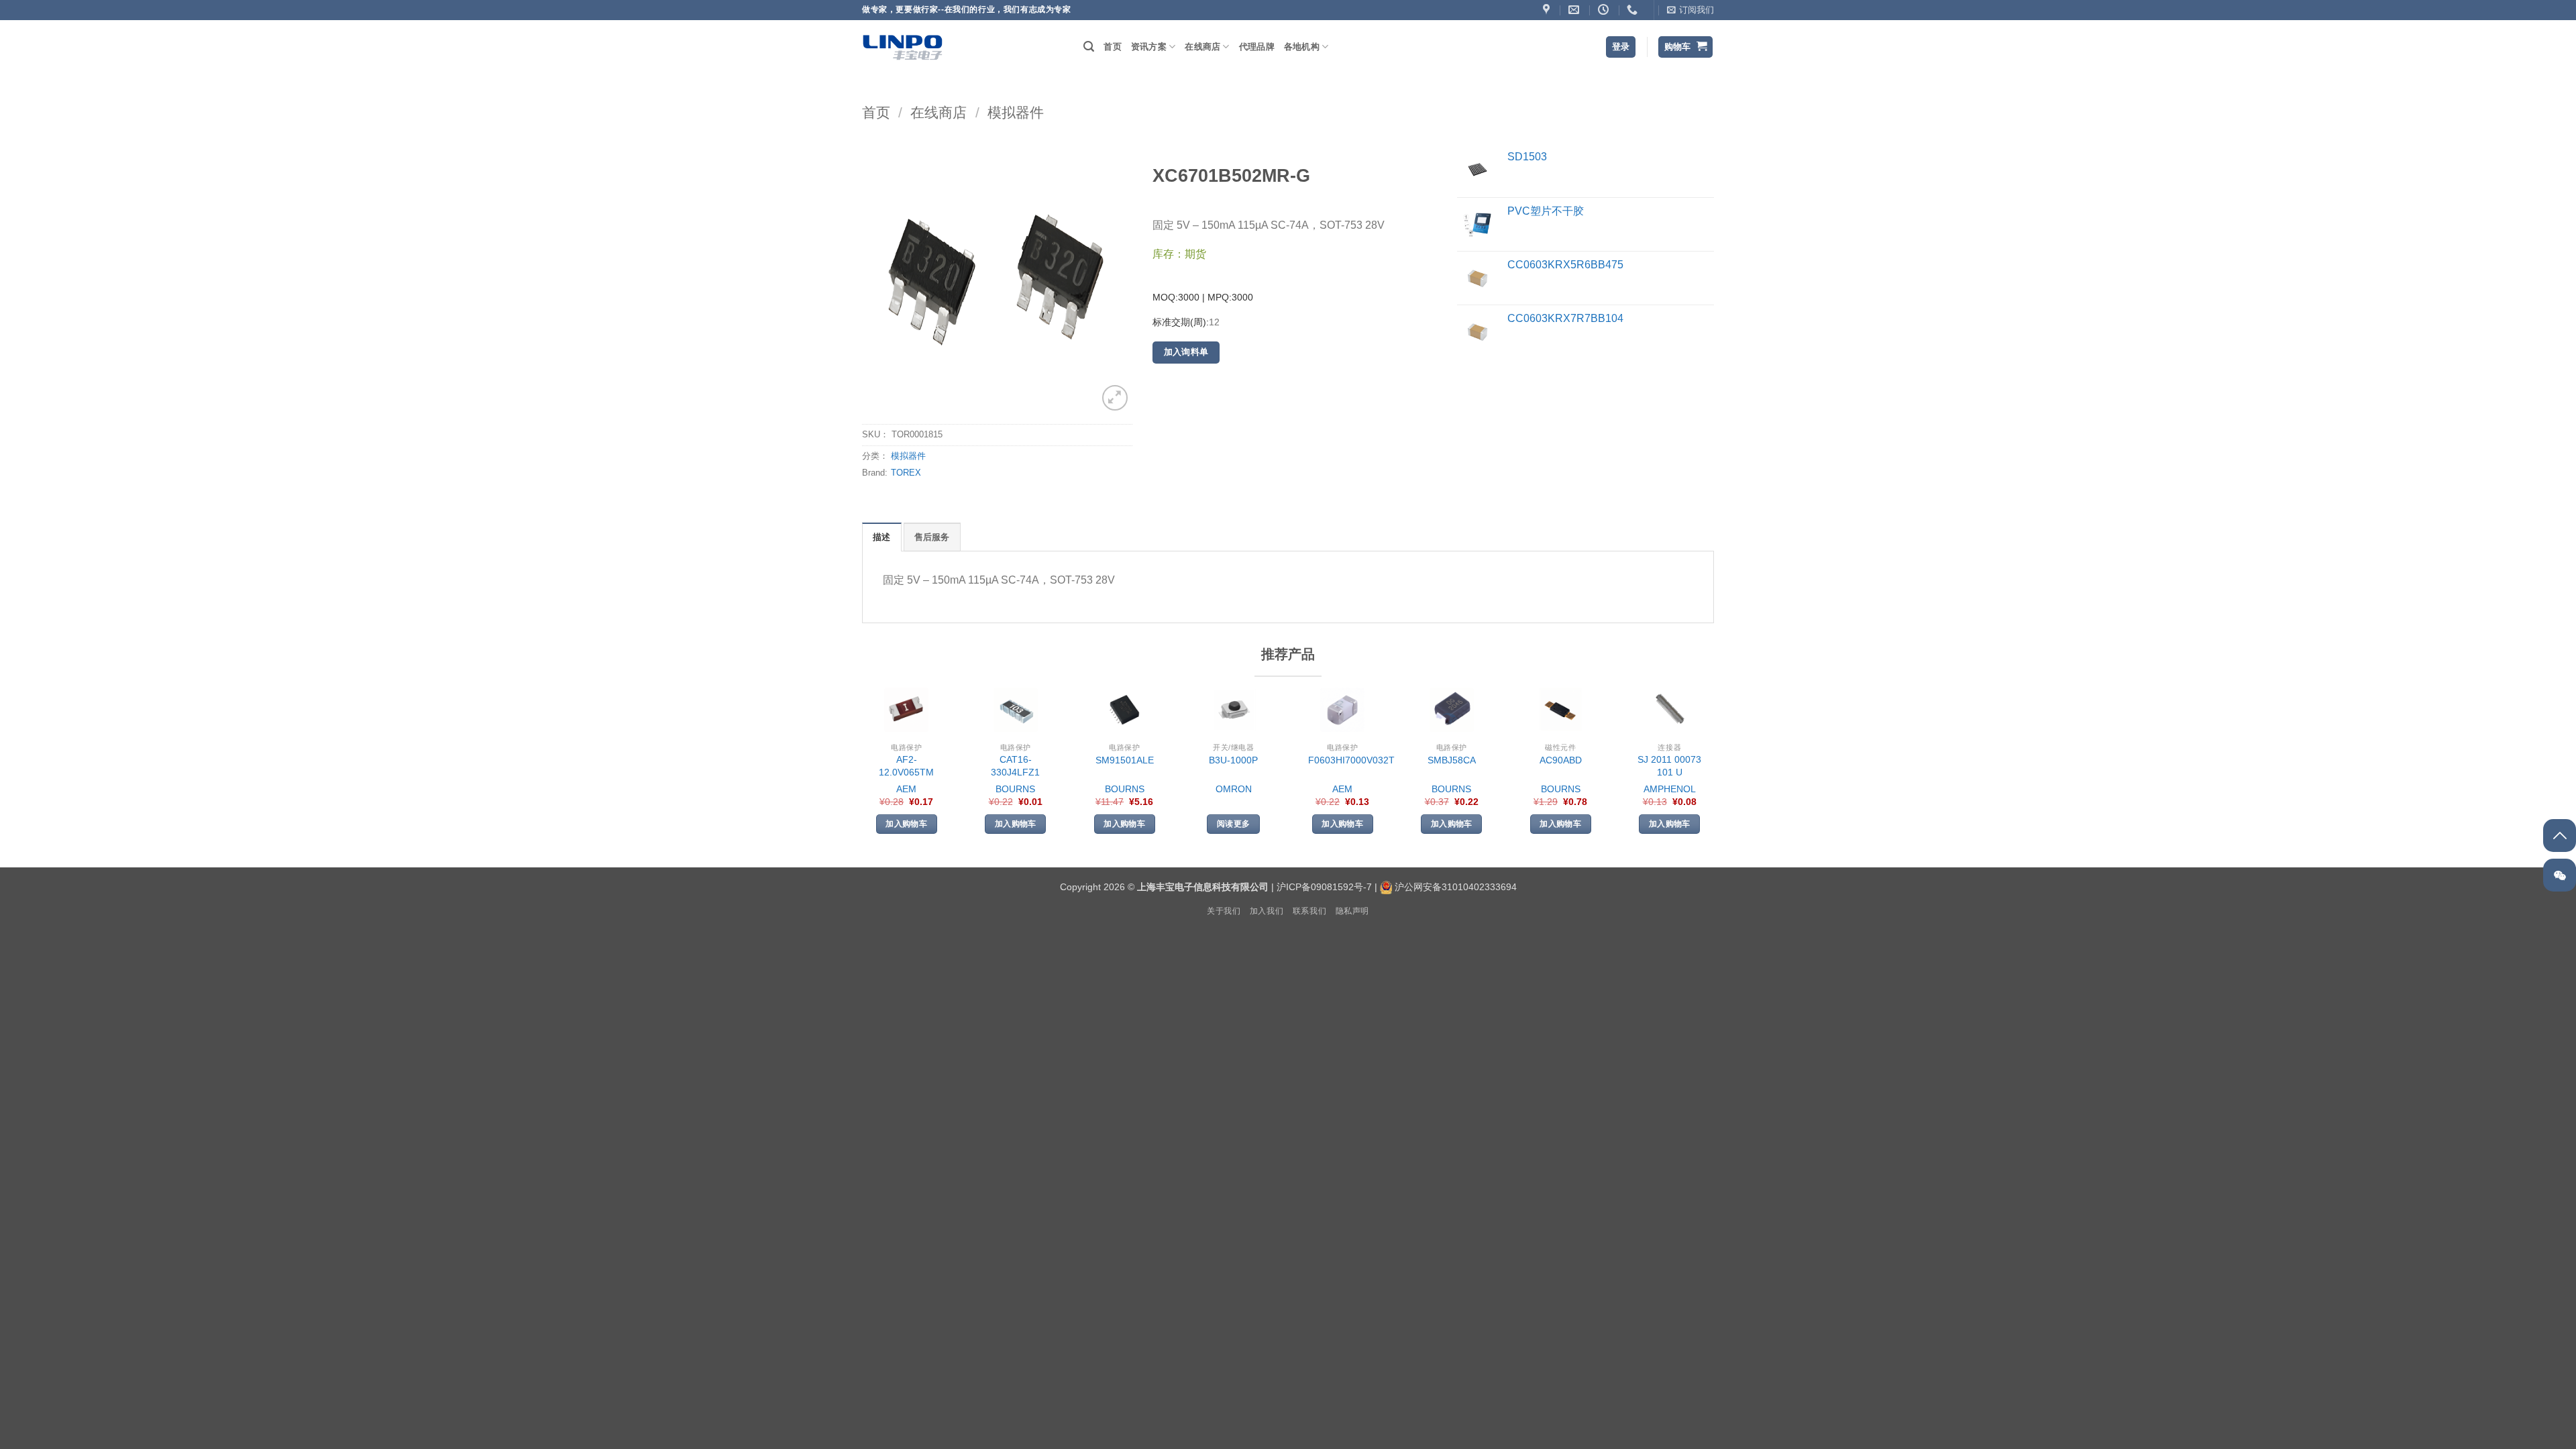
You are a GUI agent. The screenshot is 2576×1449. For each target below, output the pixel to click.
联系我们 (1309, 911)
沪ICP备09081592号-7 (1324, 887)
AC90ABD (1561, 760)
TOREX (906, 473)
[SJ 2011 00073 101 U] (1670, 710)
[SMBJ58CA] (1452, 710)
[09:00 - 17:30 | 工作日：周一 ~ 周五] (1605, 10)
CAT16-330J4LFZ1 (1015, 766)
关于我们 (1224, 911)
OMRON (1234, 789)
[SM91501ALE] (1124, 710)
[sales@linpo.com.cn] (1575, 10)
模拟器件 (1016, 112)
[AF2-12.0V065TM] (906, 710)
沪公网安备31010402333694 (1456, 887)
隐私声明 (1352, 911)
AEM (906, 789)
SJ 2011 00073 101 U (1669, 766)
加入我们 (1267, 911)
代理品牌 (1257, 47)
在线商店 (1202, 47)
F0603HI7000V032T (1351, 760)
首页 (1113, 47)
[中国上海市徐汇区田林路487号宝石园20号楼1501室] (1548, 10)
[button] (1690, 10)
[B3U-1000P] (1234, 710)
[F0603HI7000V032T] (1342, 710)
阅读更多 (1233, 824)
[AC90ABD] (1560, 710)
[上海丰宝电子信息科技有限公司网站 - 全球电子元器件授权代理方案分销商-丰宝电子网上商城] (902, 47)
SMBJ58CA (1452, 760)
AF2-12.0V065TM (906, 766)
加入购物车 (906, 824)
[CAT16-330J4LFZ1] (1016, 710)
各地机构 (1302, 47)
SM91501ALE (1125, 760)
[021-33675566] (1634, 10)
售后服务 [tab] (932, 537)
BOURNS (1015, 789)
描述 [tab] (882, 537)
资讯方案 (1149, 47)
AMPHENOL (1670, 789)
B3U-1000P (1233, 760)
